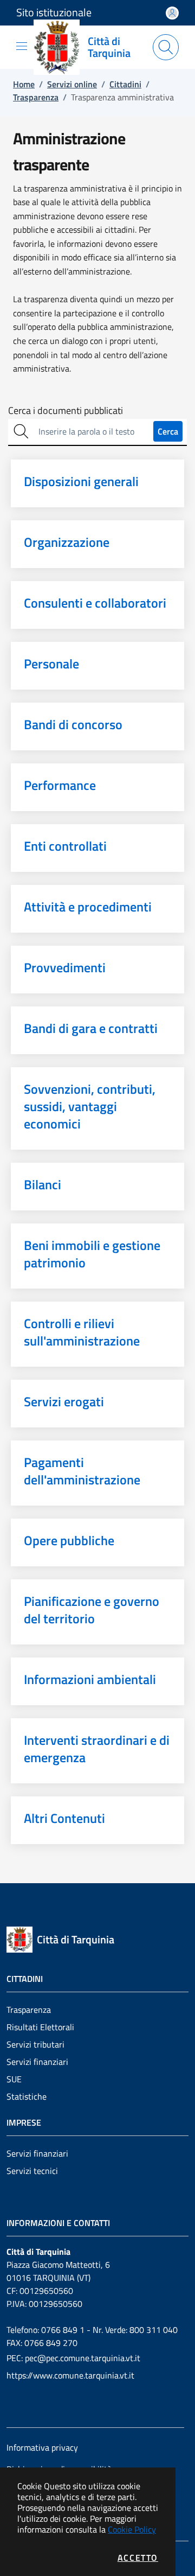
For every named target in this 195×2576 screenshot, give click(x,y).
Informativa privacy (42, 2447)
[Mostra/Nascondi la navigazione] (22, 46)
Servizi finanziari (37, 2062)
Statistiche (27, 2096)
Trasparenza (29, 2010)
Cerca (168, 431)
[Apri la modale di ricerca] (166, 47)
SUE (14, 2079)
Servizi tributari (35, 2044)
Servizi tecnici (32, 2171)
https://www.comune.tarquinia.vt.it (70, 2375)
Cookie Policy (132, 2529)
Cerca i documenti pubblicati (66, 411)
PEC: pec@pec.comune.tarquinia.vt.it (73, 2358)
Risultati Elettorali (40, 2027)
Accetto (138, 2558)
